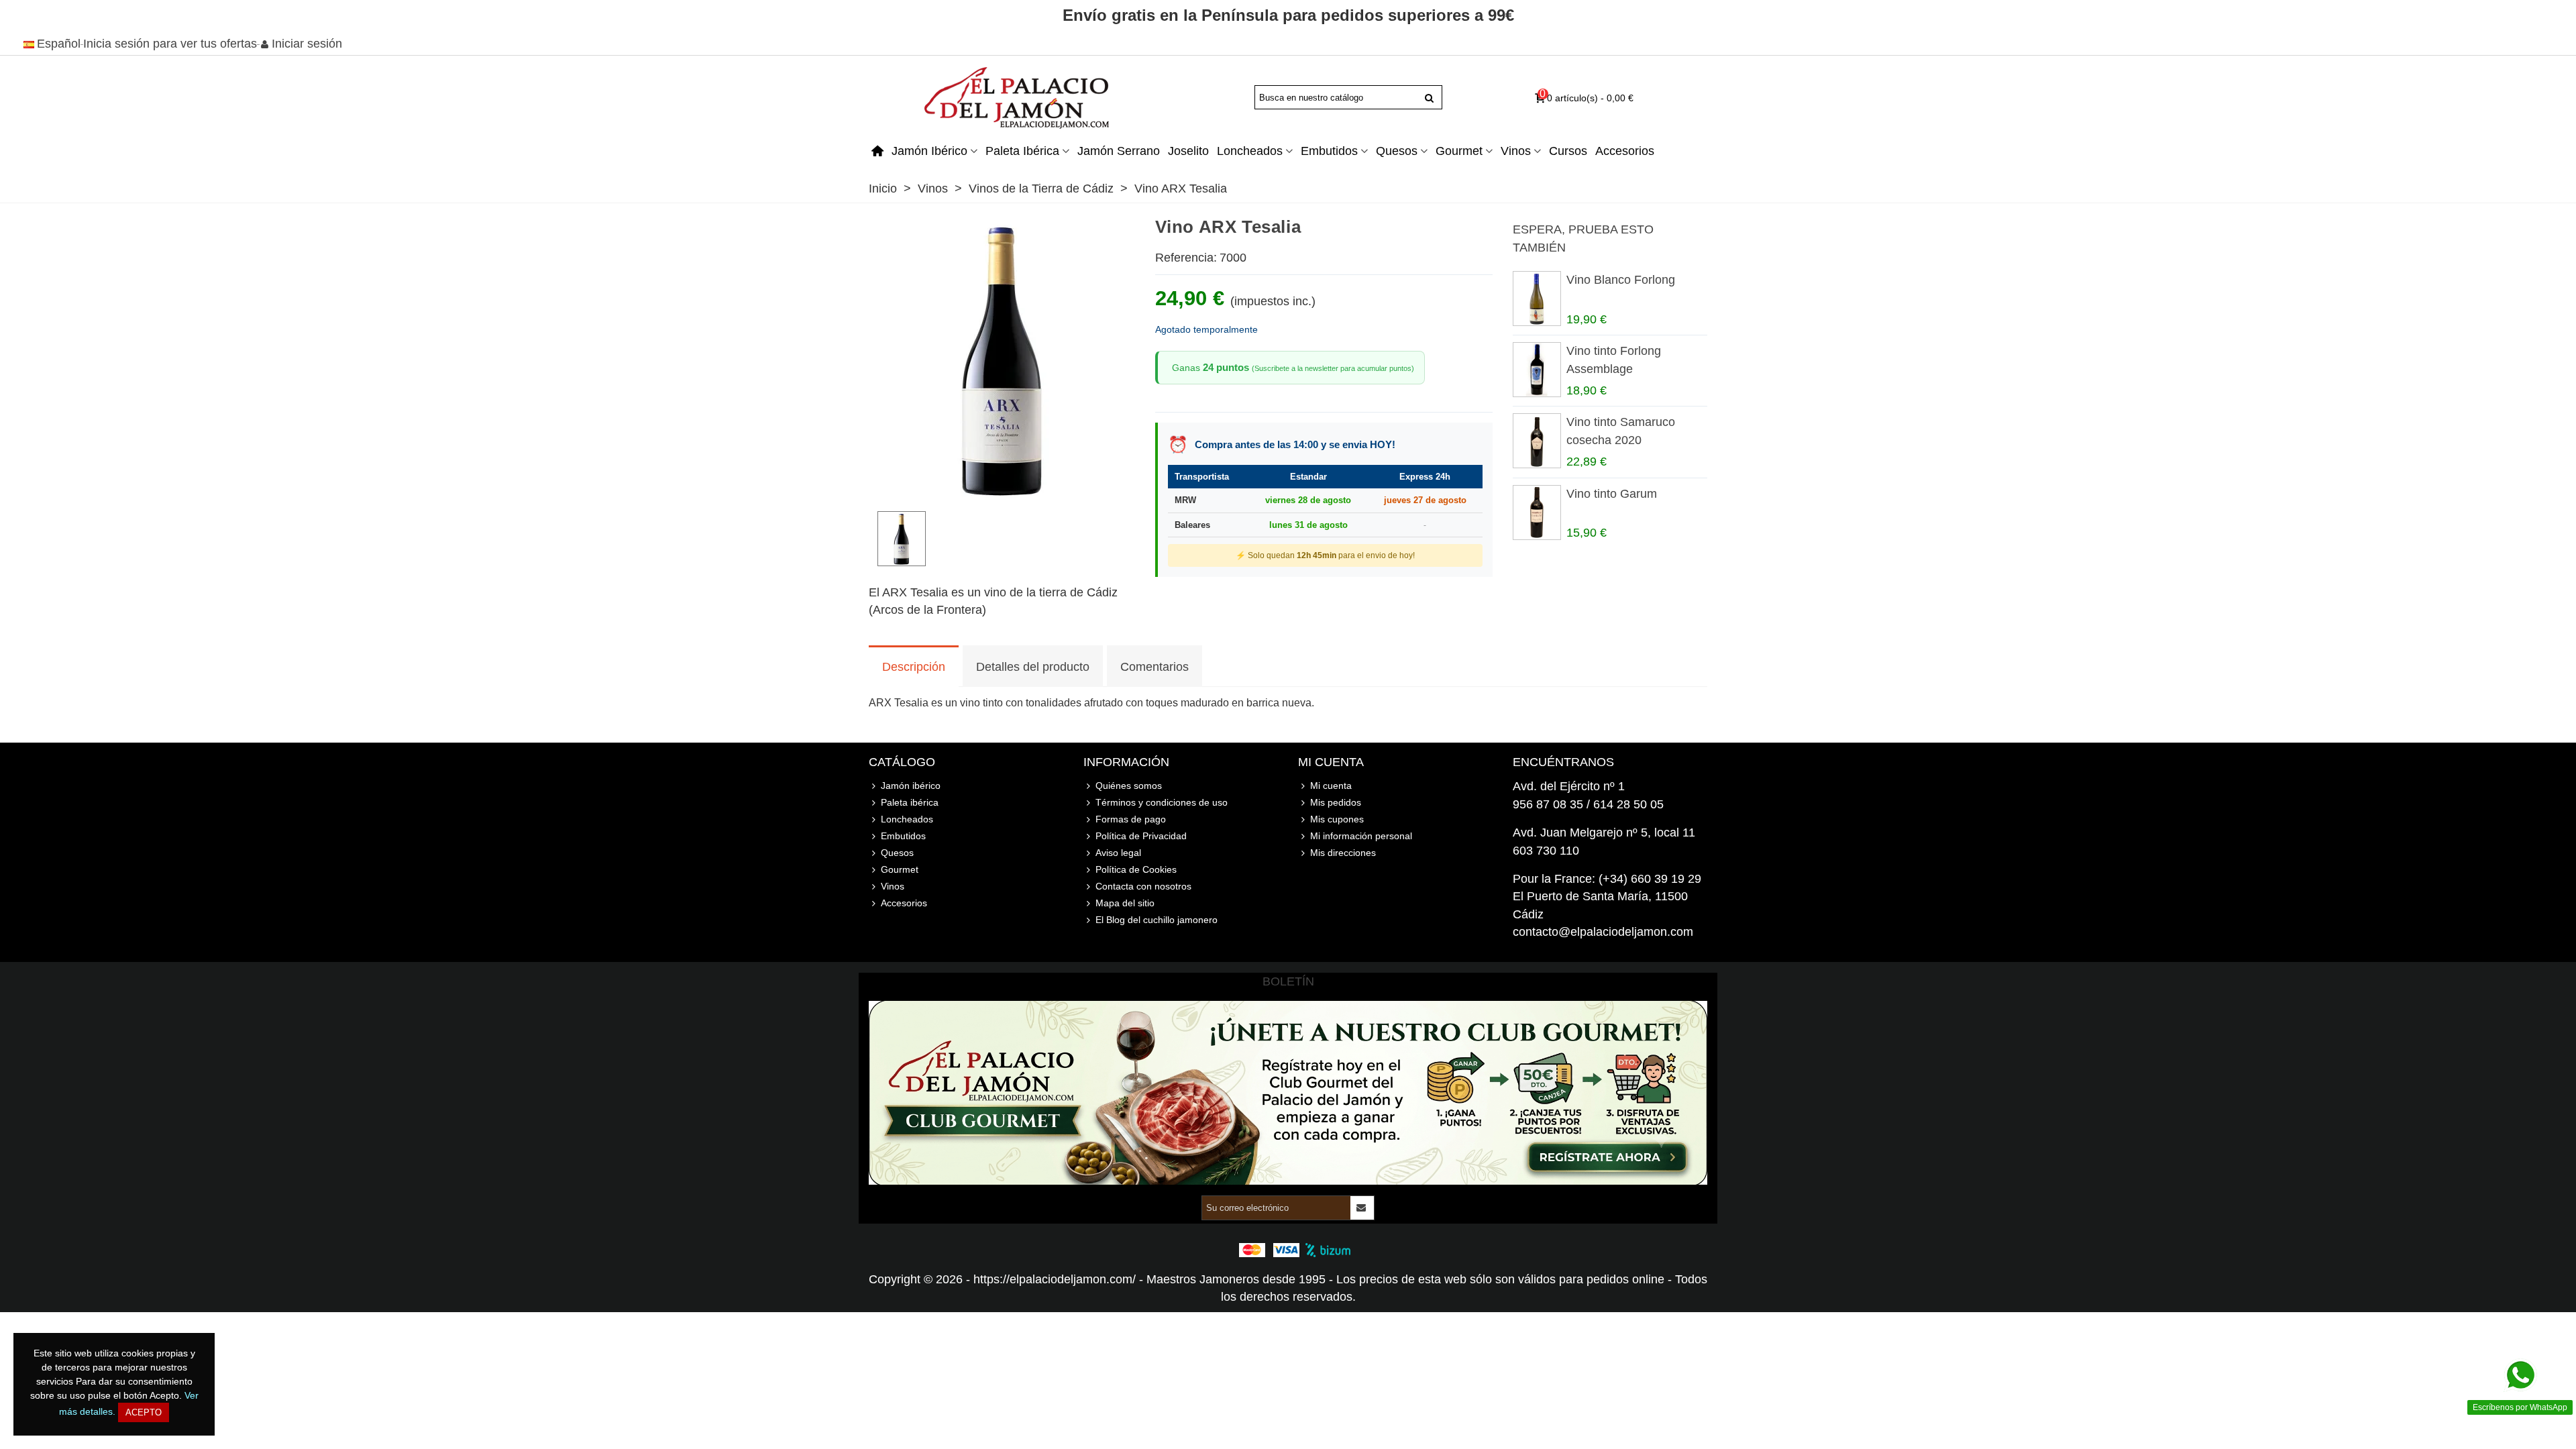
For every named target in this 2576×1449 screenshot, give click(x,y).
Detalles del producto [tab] (1033, 667)
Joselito (1188, 151)
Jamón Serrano (1119, 151)
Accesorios (1625, 151)
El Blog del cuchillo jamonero (1157, 920)
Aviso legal (1118, 853)
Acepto (144, 1412)
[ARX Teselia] (1002, 492)
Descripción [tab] (914, 667)
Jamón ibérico (929, 151)
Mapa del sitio (1125, 903)
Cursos (1568, 151)
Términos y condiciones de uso (1162, 802)
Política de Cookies (1136, 869)
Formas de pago (1131, 819)
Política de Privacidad (1141, 836)
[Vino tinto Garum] (1536, 513)
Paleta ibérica (1022, 151)
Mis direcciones (1343, 853)
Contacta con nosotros (1143, 886)
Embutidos (1329, 151)
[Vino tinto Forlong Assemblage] (1536, 370)
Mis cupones (1337, 819)
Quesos (1397, 151)
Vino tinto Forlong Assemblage (1614, 360)
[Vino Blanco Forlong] (1536, 299)
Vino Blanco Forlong (1621, 280)
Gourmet (1459, 151)
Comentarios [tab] (1155, 667)
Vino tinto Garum (1612, 494)
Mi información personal (1361, 836)
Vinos (1516, 151)
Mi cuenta (1331, 786)
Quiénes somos (1129, 786)
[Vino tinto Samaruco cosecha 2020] (1536, 441)
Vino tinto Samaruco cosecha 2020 (1621, 431)
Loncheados (1250, 151)
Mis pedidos (1336, 802)
